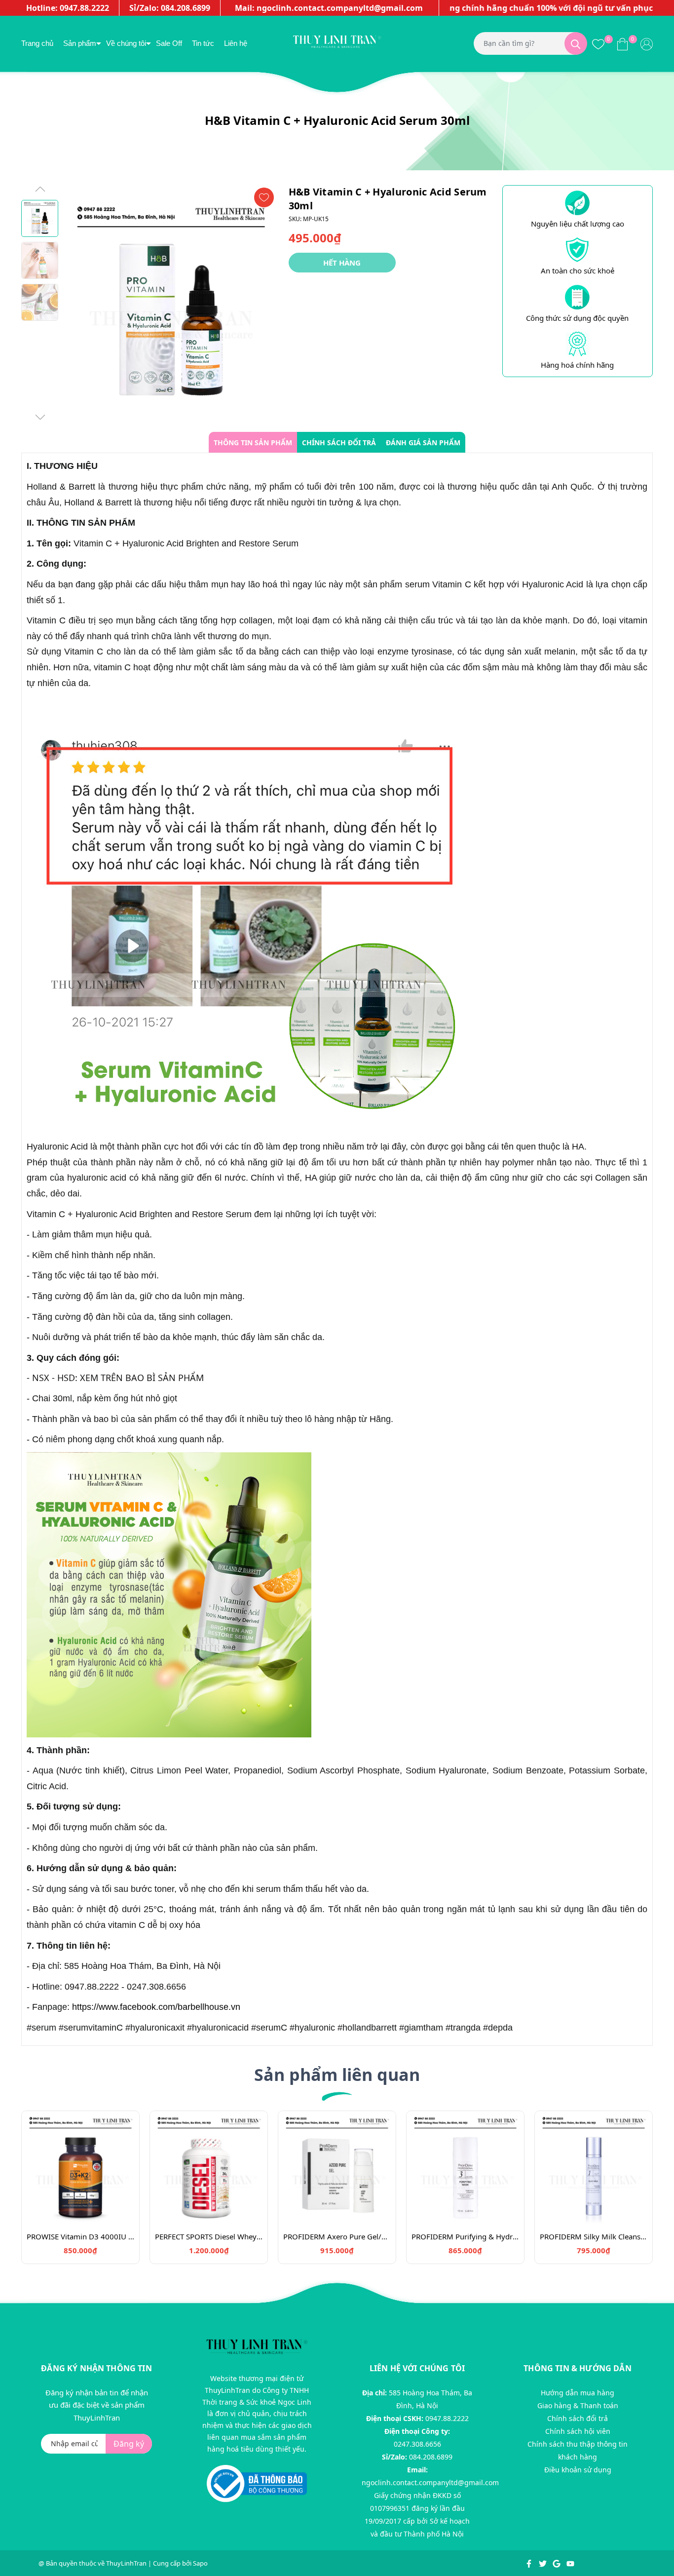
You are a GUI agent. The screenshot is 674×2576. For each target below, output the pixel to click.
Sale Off (169, 43)
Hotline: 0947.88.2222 (68, 8)
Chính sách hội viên (578, 2431)
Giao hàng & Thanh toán (578, 2405)
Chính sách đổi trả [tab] (339, 442)
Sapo (200, 2563)
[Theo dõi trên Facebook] (530, 2563)
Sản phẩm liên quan (337, 2075)
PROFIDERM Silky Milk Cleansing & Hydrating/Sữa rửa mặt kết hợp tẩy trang (594, 2236)
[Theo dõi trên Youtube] (570, 2563)
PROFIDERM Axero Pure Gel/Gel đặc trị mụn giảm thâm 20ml (337, 2236)
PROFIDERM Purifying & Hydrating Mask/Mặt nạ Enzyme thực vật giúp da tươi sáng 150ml (465, 2236)
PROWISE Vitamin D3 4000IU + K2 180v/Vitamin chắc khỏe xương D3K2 (80, 2236)
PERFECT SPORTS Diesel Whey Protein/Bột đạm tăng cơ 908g (209, 2236)
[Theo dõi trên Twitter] (543, 2563)
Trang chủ (37, 43)
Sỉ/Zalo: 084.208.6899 (170, 8)
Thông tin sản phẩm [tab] (253, 442)
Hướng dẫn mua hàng (578, 2393)
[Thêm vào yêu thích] (264, 197)
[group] (171, 304)
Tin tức (203, 43)
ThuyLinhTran (126, 2563)
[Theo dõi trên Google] (557, 2563)
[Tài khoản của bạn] (647, 43)
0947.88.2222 (447, 2418)
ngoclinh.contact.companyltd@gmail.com (430, 2482)
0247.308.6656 (417, 2444)
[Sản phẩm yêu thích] (598, 43)
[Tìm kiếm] (576, 43)
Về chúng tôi (126, 43)
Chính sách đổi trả (578, 2418)
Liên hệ (236, 43)
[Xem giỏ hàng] (622, 43)
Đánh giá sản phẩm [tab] (423, 442)
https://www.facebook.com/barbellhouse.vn (156, 2007)
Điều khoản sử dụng (578, 2470)
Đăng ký (129, 2444)
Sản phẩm (80, 43)
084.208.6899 (431, 2457)
